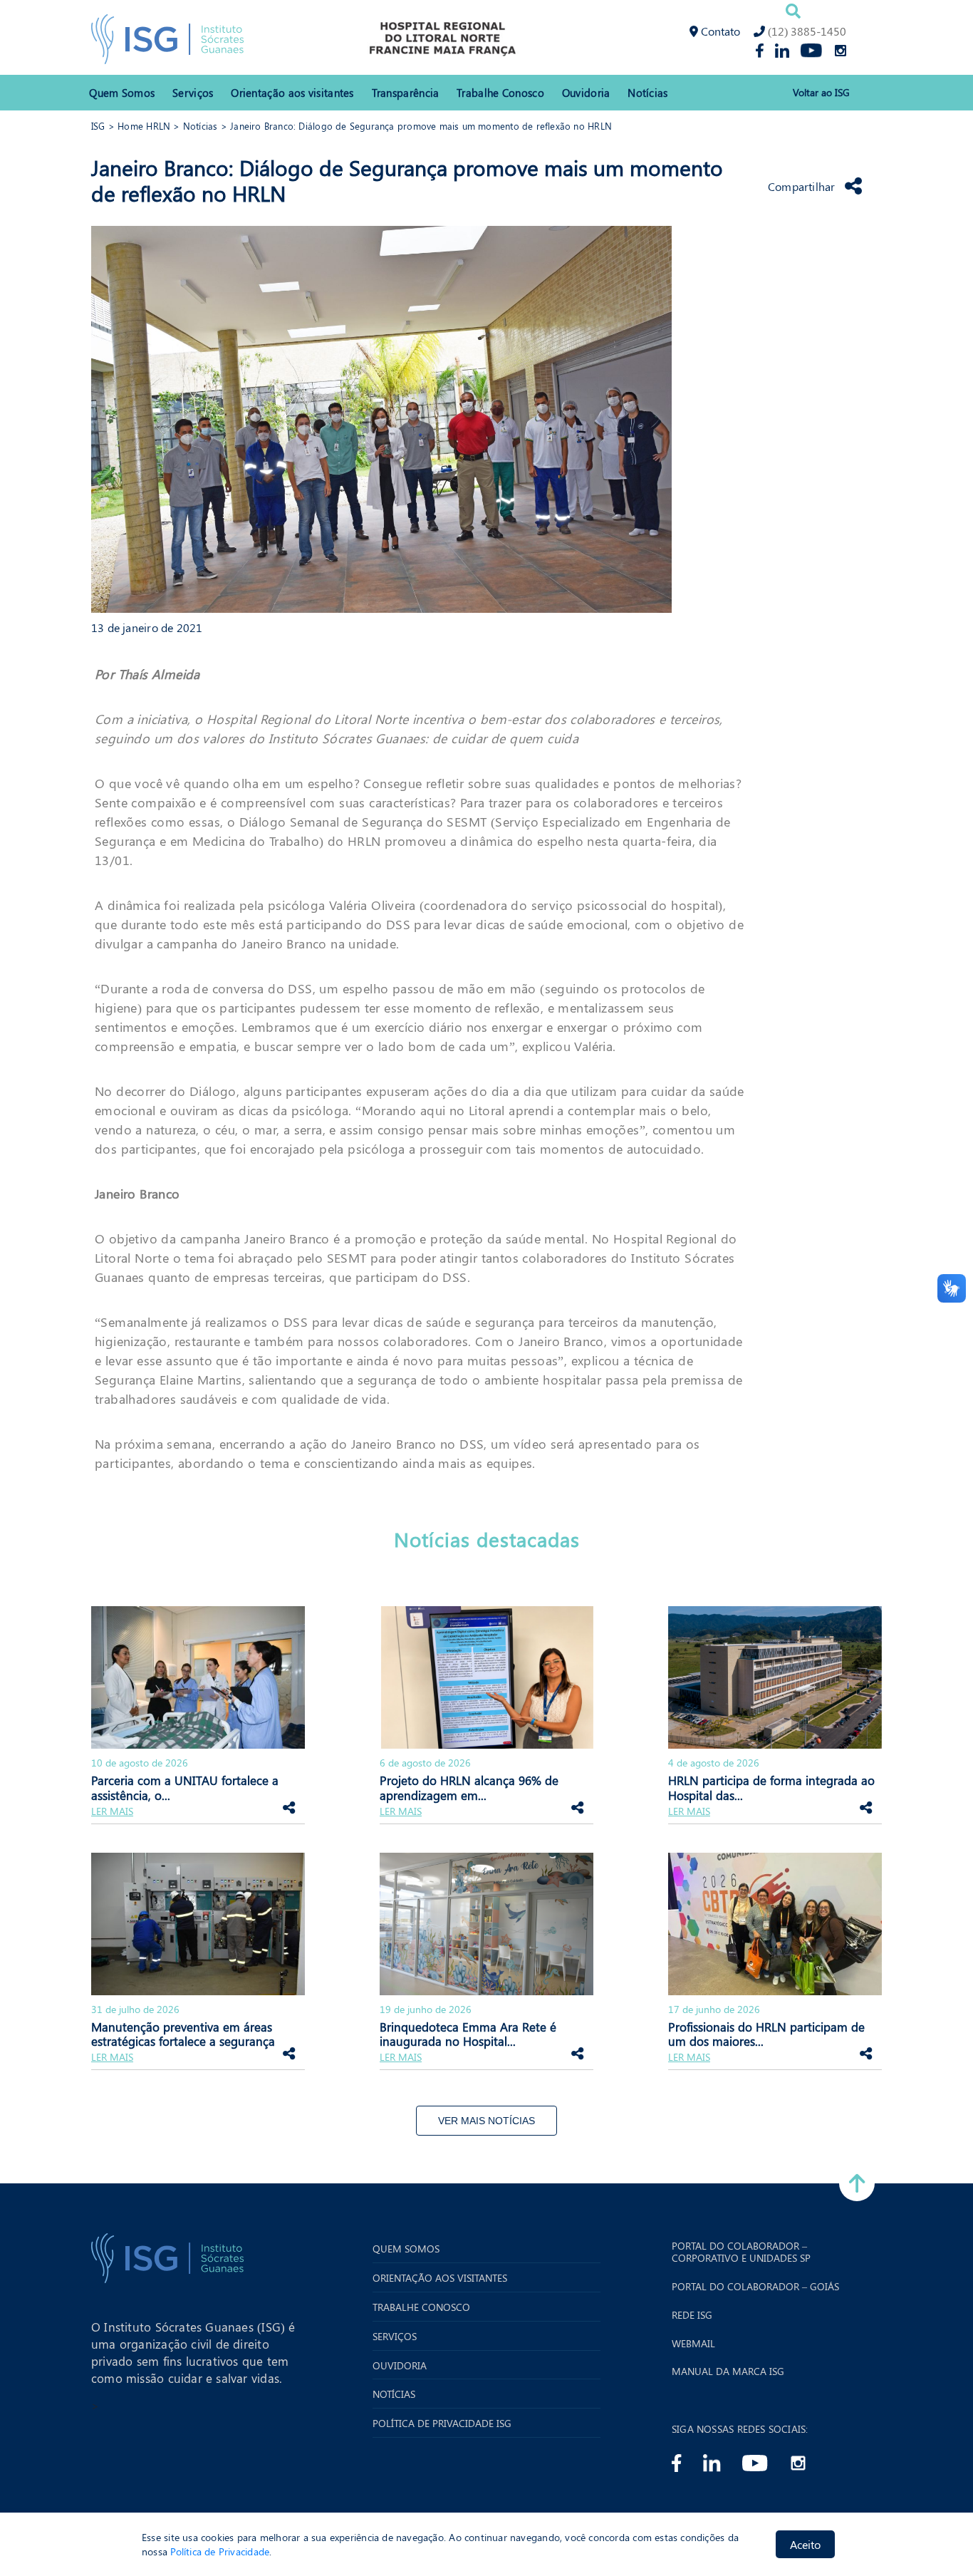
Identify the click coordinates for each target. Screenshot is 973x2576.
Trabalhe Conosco (500, 93)
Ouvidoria (586, 93)
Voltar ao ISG (821, 93)
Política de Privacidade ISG (442, 2424)
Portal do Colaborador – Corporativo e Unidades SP (741, 2252)
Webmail (693, 2344)
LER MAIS (112, 1812)
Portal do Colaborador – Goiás (755, 2287)
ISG (98, 126)
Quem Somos (122, 93)
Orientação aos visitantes (292, 93)
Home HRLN (144, 126)
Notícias (647, 93)
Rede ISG (692, 2316)
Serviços (193, 93)
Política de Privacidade (220, 2551)
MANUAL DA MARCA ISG (728, 2372)
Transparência (406, 93)
